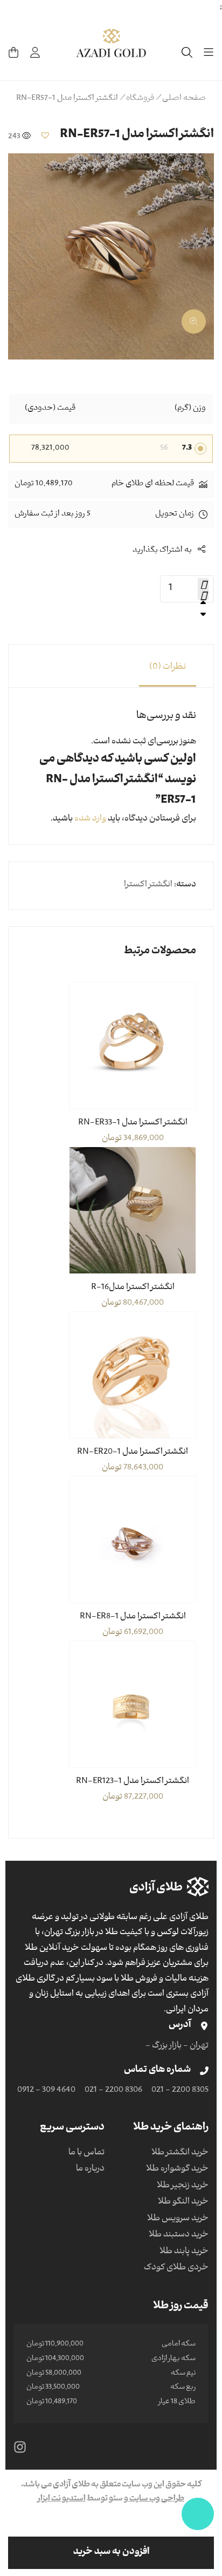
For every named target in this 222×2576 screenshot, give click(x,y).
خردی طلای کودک (176, 2268)
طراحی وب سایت (156, 2499)
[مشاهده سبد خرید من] (13, 52)
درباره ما (90, 2170)
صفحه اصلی (184, 99)
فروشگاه (140, 99)
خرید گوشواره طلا (177, 2170)
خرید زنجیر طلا (183, 2186)
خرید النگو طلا (183, 2202)
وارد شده (90, 819)
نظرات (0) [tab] (168, 668)
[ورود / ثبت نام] (35, 52)
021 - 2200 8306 (113, 2091)
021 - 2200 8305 (180, 2091)
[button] (45, 135)
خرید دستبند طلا (179, 2235)
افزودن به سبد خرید (111, 2553)
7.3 (187, 449)
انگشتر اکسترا (148, 885)
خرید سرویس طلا (178, 2219)
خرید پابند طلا (184, 2252)
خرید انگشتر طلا (180, 2153)
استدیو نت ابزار (62, 2499)
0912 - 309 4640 (46, 2091)
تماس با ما (86, 2153)
